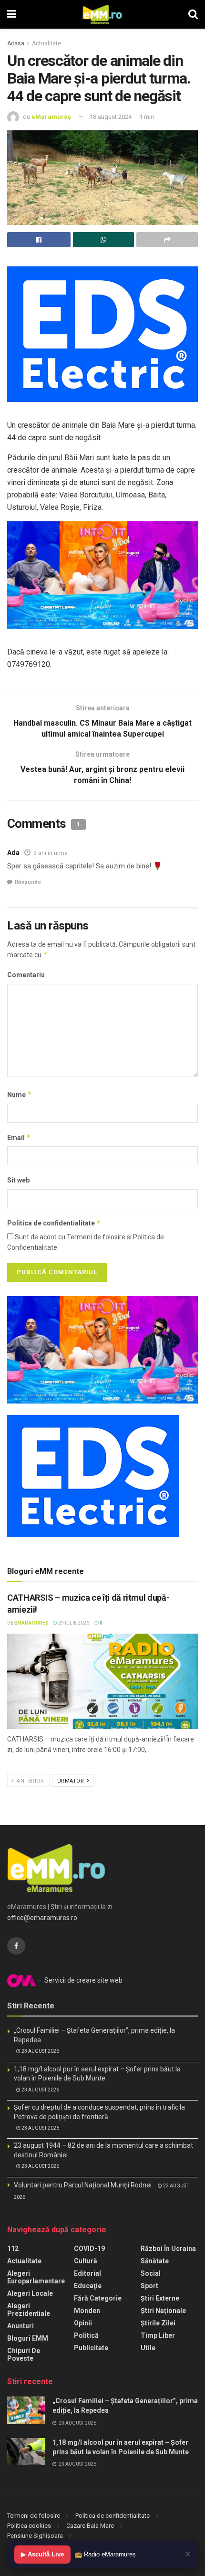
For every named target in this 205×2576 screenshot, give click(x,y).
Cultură (86, 2261)
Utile (148, 2348)
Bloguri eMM (28, 2338)
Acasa (16, 43)
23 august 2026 (40, 2051)
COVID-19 (89, 2249)
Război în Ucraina (168, 2249)
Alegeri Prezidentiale (29, 2310)
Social (151, 2273)
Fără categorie (98, 2298)
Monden (87, 2311)
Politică (86, 2335)
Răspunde (28, 882)
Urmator (72, 1781)
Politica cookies (29, 2526)
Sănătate (155, 2261)
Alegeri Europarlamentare (36, 2277)
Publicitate (91, 2348)
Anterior (30, 1781)
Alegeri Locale (30, 2293)
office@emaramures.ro (42, 1918)
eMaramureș (51, 117)
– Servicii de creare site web (79, 1980)
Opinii (83, 2323)
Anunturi (20, 2326)
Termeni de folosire (34, 2516)
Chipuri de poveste (24, 2354)
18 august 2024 (111, 117)
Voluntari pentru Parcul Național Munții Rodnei (83, 2185)
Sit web (18, 1180)
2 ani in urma (51, 853)
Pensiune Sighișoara (35, 2536)
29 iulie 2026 (73, 1623)
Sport (149, 2286)
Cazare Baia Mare (90, 2526)
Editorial (87, 2273)
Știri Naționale (163, 2311)
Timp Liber (158, 2335)
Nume (20, 1094)
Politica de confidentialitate (54, 1223)
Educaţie (88, 2286)
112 (13, 2249)
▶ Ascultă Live (42, 2554)
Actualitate (46, 43)
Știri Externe (160, 2298)
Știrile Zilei (158, 2323)
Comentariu (26, 975)
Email (19, 1137)
